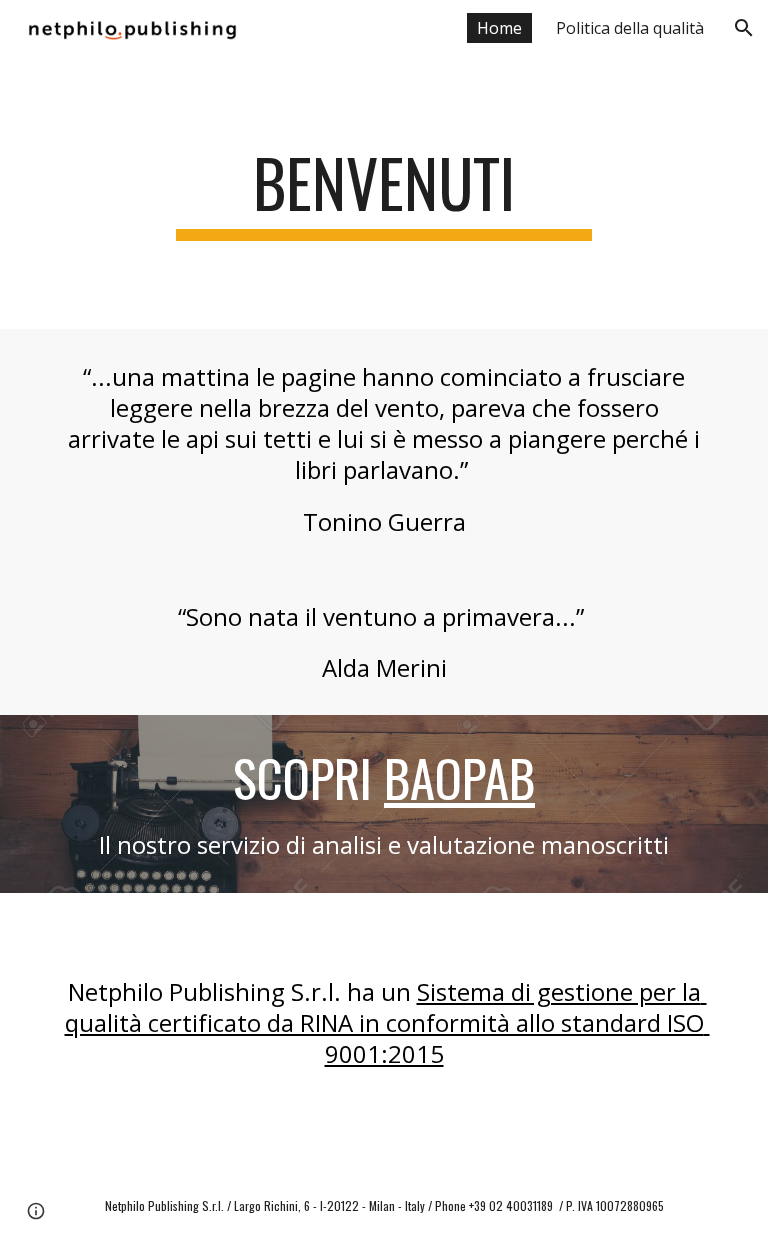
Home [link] (499, 28)
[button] (744, 28)
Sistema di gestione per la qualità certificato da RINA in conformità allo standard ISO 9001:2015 (387, 1022)
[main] (383, 192)
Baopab (459, 777)
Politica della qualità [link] (630, 28)
